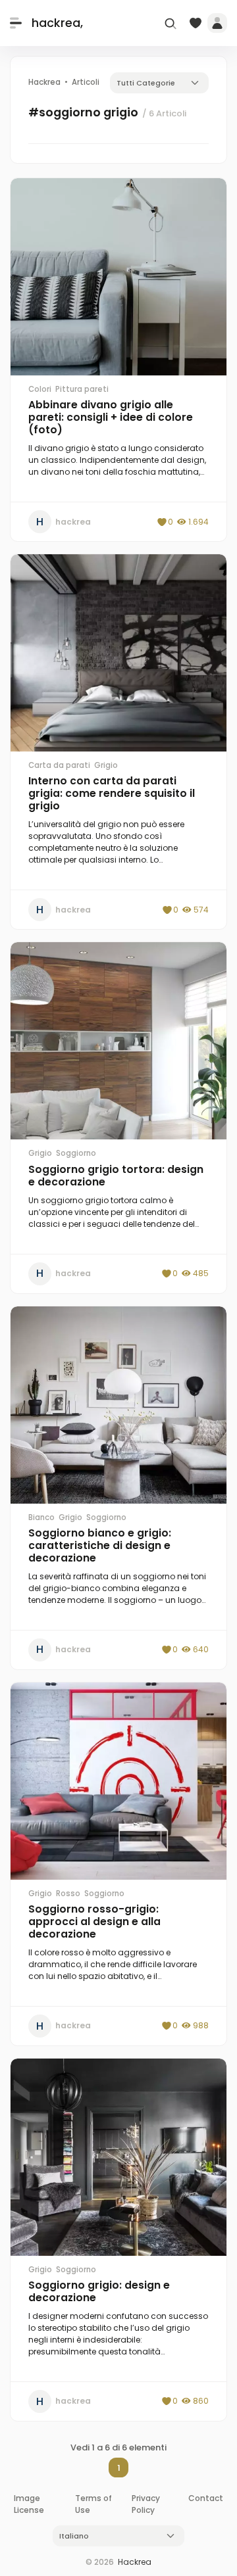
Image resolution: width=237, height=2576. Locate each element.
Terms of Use (93, 2504)
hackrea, (57, 23)
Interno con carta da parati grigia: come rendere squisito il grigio (112, 793)
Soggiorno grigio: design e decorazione (99, 2291)
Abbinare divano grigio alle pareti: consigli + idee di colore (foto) (111, 417)
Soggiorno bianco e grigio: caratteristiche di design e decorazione (100, 1545)
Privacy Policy (146, 2504)
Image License (29, 2504)
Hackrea (135, 2562)
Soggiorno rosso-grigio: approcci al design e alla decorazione (94, 1921)
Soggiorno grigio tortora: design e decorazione (116, 1176)
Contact (206, 2498)
